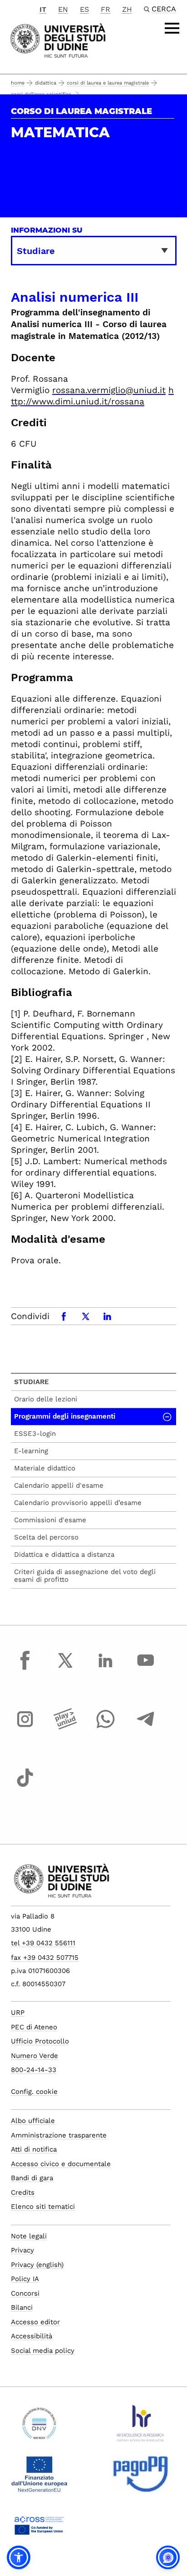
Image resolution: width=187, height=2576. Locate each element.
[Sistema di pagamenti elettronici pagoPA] (140, 2478)
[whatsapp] (105, 1728)
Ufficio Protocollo (40, 2041)
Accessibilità (32, 2336)
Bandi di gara (32, 2178)
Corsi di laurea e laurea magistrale (108, 83)
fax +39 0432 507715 (45, 1958)
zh (127, 9)
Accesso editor (35, 2322)
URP (18, 2013)
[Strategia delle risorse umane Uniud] (140, 2427)
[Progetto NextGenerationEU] (39, 2478)
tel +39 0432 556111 (43, 1943)
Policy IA (25, 2279)
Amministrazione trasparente (59, 2135)
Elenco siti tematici (43, 2207)
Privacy (22, 2250)
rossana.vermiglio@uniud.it (109, 390)
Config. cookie (34, 2092)
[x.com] (65, 1669)
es (84, 9)
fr (106, 9)
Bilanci (22, 2307)
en (63, 9)
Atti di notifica (34, 2149)
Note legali (29, 2236)
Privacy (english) (37, 2265)
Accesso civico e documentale (61, 2164)
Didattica (46, 83)
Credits (23, 2192)
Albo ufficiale (33, 2121)
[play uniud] (65, 1728)
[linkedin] (105, 1669)
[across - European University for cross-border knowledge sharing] (39, 2529)
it (43, 9)
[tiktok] (25, 1786)
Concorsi (25, 2293)
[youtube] (146, 1669)
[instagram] (25, 1728)
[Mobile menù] (172, 28)
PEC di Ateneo (34, 2027)
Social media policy (43, 2351)
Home (18, 83)
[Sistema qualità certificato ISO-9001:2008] (39, 2427)
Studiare (32, 1382)
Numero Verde (34, 2056)
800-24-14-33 (34, 2070)
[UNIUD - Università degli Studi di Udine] (58, 40)
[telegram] (146, 1728)
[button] (19, 2557)
